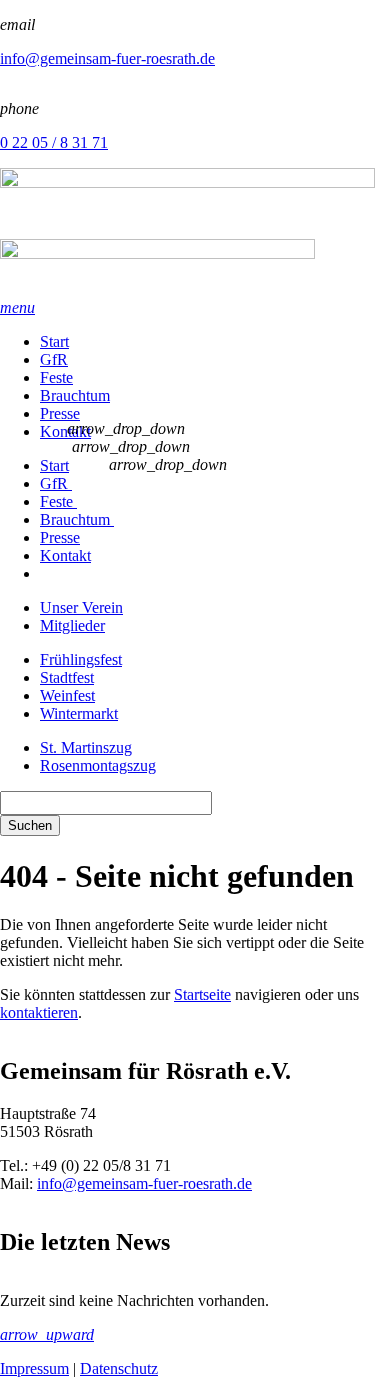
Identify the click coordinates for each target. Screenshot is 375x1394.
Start (54, 341)
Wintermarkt (79, 713)
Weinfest (67, 695)
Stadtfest (67, 677)
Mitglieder (72, 625)
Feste (56, 377)
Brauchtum (75, 395)
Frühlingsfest (81, 659)
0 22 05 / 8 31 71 (54, 142)
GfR (54, 359)
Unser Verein (81, 607)
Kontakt (65, 431)
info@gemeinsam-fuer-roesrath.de (107, 58)
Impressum (34, 1368)
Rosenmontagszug (98, 765)
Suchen (30, 825)
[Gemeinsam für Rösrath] (187, 233)
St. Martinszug (86, 747)
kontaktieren (39, 1012)
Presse (60, 413)
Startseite (202, 994)
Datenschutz (119, 1368)
